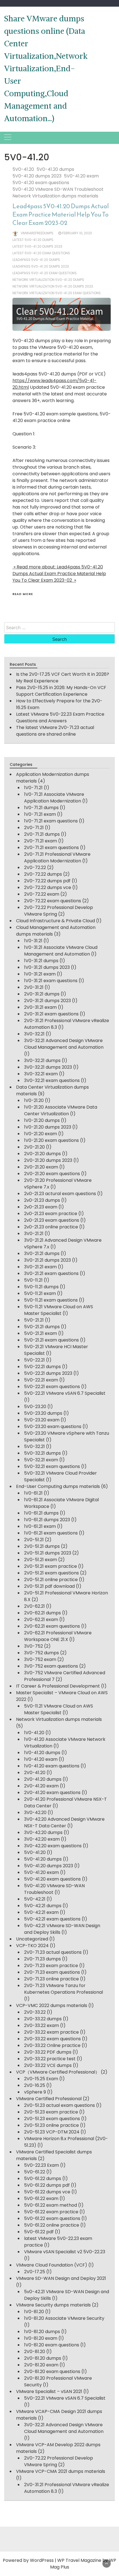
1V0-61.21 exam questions (51, 1533)
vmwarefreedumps (37, 233)
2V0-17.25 (35, 2272)
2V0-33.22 (35, 2012)
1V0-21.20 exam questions (51, 1140)
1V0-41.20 (34, 1733)
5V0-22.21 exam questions (52, 1387)
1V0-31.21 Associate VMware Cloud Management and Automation (61, 951)
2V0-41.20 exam (41, 1786)
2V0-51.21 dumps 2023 (48, 1553)
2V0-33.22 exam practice (51, 2032)
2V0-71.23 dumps (42, 1959)
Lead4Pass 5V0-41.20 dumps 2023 (41, 266)
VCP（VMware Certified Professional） (58, 2072)
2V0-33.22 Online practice (52, 2045)
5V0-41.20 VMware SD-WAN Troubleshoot (58, 189)
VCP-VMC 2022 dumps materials (52, 2005)
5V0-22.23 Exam (42, 2165)
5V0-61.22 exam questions (52, 2218)
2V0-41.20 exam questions (52, 1793)
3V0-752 (33, 1646)
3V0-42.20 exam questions (53, 1846)
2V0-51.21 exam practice (51, 1566)
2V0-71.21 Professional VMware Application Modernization (57, 858)
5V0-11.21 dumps (41, 1287)
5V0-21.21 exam (41, 1333)
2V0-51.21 (34, 1540)
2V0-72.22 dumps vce (48, 887)
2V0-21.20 (34, 1147)
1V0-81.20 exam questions (52, 2345)
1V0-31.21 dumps (41, 961)
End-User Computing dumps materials (58, 1486)
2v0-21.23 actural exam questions (60, 1194)
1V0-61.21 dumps (41, 1513)
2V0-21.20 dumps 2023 (48, 1160)
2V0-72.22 (35, 867)
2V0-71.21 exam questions (51, 848)
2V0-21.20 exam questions (52, 1174)
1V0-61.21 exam (40, 1526)
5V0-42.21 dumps (43, 1906)
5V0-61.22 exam (41, 2198)
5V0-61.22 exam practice (51, 2212)
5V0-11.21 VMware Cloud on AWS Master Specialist (59, 1310)
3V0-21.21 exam (40, 1267)
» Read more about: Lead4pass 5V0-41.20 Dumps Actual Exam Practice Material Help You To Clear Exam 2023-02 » (59, 574)
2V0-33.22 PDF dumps (48, 2052)
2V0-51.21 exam (41, 1560)
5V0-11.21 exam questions (51, 1300)
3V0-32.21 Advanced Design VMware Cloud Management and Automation (64, 1044)
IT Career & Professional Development (58, 1686)
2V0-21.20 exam (41, 1167)
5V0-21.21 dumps (42, 1327)
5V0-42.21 (35, 1899)
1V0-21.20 (34, 1100)
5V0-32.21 (34, 1446)
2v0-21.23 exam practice (51, 1214)
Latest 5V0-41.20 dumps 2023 (37, 246)
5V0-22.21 (34, 1360)
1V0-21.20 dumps (42, 1120)
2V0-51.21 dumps (42, 1546)
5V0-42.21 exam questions (52, 1919)
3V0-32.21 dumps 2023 (48, 1067)
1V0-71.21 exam (40, 814)
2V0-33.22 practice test (50, 2059)
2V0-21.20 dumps (42, 1154)
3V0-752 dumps (42, 1653)
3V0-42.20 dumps (43, 1832)
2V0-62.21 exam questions (52, 1626)
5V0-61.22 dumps (43, 2179)
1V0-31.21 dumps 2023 (47, 967)
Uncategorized (32, 1939)
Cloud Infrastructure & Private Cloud (55, 921)
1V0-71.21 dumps (41, 808)
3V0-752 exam (40, 1659)
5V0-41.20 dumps (55, 169)
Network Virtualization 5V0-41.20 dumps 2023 (53, 286)
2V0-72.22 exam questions (53, 901)
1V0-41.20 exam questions (52, 1766)
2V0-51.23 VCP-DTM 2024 (52, 2132)
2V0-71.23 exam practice (51, 1966)
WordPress (42, 2560)
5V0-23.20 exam (42, 1420)
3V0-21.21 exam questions (51, 1273)
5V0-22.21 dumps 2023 (48, 1373)
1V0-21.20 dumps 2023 (48, 1127)
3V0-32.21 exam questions (52, 1080)
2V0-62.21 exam (41, 1619)
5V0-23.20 (35, 1407)
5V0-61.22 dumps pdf (47, 2185)
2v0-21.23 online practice (51, 1227)
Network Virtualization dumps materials (55, 196)
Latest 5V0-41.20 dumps (33, 240)
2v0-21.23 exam (41, 1207)
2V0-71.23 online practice (51, 1979)
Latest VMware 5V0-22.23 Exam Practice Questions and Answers (60, 717)
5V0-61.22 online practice (52, 2225)
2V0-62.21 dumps (42, 1613)
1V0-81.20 (34, 2312)
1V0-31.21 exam (40, 974)
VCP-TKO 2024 (32, 1946)
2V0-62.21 (34, 1606)
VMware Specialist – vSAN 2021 (49, 2391)
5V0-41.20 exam (81, 176)
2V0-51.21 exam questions (51, 1573)
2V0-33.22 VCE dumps (48, 2065)
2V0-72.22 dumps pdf (47, 881)
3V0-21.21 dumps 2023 (47, 1260)
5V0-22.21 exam (41, 1380)
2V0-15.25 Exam (41, 2079)
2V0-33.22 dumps (43, 2019)
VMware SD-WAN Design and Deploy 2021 (61, 2278)
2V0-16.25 (35, 2085)
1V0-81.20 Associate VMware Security (64, 2318)
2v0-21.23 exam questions (52, 1220)
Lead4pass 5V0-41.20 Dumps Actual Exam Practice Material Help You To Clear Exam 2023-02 (61, 214)
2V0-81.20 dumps (43, 2358)
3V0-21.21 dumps (42, 1253)
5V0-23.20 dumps (43, 1413)
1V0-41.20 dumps (42, 1753)
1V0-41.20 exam (41, 1759)
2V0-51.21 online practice (51, 1580)
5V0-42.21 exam (41, 1912)
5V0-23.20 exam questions (53, 1427)
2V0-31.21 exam (40, 1007)
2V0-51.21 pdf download (49, 1586)
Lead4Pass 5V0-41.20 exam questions (45, 273)
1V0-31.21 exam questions (51, 981)
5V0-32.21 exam (41, 1460)
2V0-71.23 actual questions (53, 1952)
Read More (23, 594)
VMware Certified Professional (49, 2099)
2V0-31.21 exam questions (51, 1014)
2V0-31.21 (34, 987)
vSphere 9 (35, 2092)
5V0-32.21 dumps (42, 1453)
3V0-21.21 (34, 1234)
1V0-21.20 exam (41, 1134)
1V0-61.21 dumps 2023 (47, 1520)
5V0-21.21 (34, 1320)
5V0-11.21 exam (40, 1293)
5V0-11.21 (33, 1280)
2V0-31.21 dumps (42, 994)
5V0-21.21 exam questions (51, 1340)
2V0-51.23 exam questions (52, 2119)
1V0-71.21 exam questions (51, 821)
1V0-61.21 (33, 1493)
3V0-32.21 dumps (42, 1060)
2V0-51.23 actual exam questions (59, 2105)
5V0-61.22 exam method (51, 2205)
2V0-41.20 (35, 1773)
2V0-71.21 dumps (42, 834)
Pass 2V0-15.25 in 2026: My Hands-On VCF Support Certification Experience (61, 691)
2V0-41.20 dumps (43, 1779)
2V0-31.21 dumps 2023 (47, 1001)
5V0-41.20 (23, 169)
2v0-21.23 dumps (42, 1200)
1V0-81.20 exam (41, 2338)
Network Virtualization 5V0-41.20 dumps (48, 280)
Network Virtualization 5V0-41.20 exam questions (57, 293)
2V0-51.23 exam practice (51, 2112)
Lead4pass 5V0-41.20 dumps (36, 260)
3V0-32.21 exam (41, 1074)
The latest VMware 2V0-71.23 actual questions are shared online (55, 731)
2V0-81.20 (35, 2352)
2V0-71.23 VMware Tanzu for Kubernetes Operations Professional (64, 1989)
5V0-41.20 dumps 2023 (37, 176)
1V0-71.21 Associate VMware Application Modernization (54, 798)
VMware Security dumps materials (53, 2305)
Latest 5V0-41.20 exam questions (41, 253)
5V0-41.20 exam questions (41, 183)
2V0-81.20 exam (41, 2365)
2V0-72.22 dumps (43, 874)
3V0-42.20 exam (42, 1839)
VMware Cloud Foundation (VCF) (52, 2265)
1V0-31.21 (33, 941)
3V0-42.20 (35, 1812)
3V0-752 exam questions (51, 1666)
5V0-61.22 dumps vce (47, 2192)
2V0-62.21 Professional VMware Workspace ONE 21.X (58, 1636)
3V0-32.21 (34, 1034)
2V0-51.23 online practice (51, 2125)
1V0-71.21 (33, 788)
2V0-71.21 (34, 828)
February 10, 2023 (77, 233)
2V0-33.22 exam (42, 2025)
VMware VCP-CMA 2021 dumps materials (61, 2471)
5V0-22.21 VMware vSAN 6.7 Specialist (65, 1393)
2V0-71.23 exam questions (52, 1972)
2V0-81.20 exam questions (52, 2372)
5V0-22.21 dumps (42, 1367)
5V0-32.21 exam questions (52, 1466)
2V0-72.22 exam (42, 894)
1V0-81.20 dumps (42, 2332)
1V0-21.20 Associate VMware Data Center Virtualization (61, 1110)
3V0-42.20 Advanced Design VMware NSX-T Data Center (64, 1822)
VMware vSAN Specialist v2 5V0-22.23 (65, 2252)
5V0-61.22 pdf (39, 2232)
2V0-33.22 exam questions (52, 2039)
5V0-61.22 (35, 2172)
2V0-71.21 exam (41, 841)
